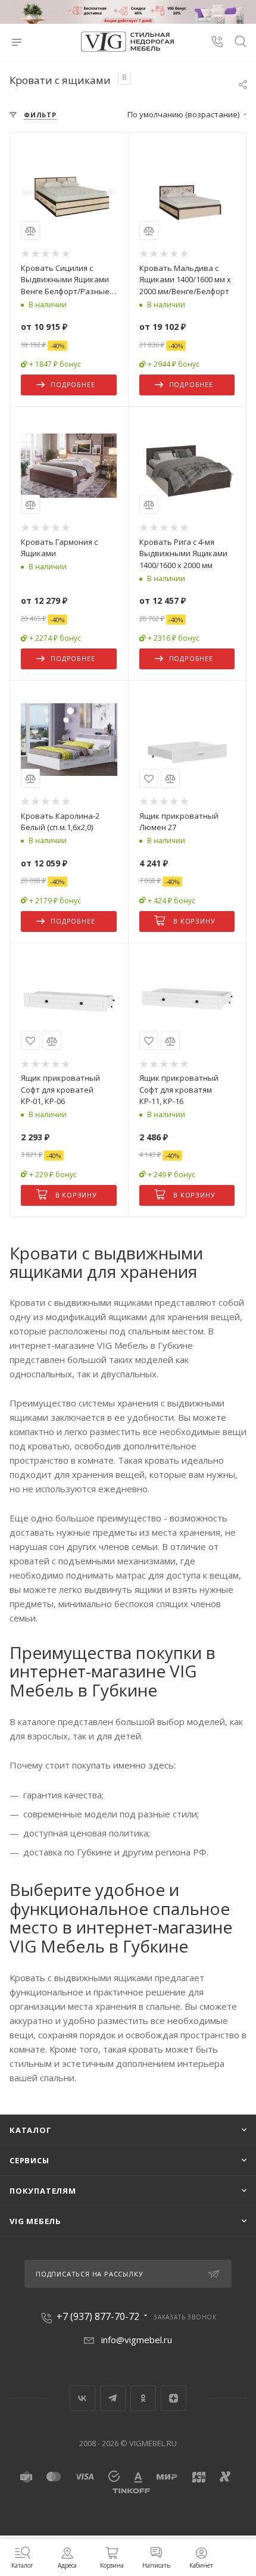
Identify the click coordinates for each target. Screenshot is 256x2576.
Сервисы (29, 2160)
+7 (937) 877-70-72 (98, 2316)
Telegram (113, 2398)
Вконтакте (82, 2398)
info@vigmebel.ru (137, 2340)
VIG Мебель (35, 2221)
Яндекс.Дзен (174, 2398)
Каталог (31, 2130)
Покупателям (43, 2191)
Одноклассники (143, 2398)
